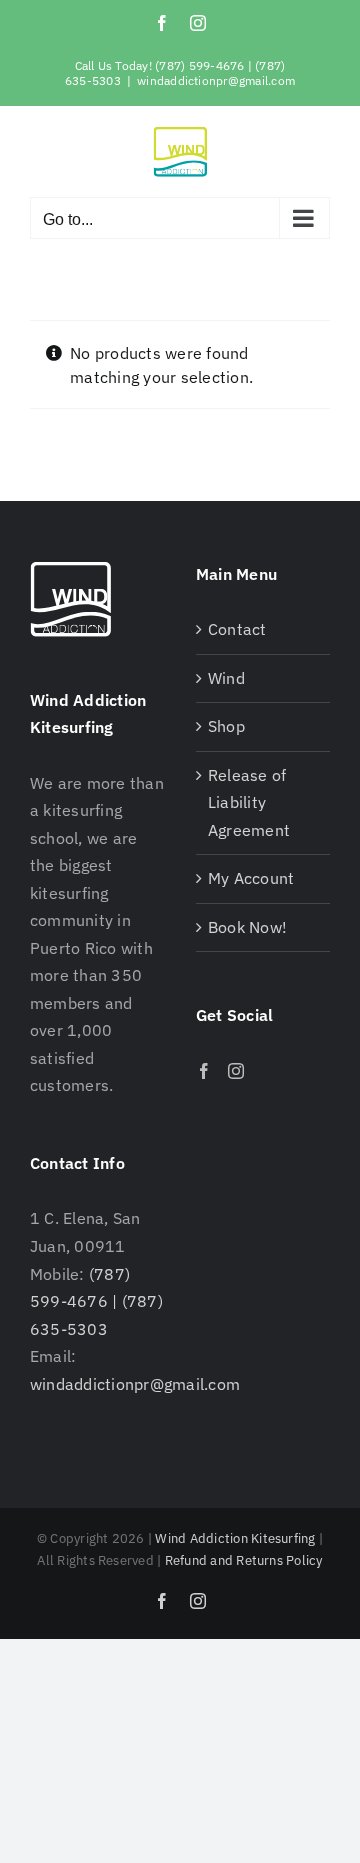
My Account (251, 878)
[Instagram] (236, 1071)
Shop (226, 726)
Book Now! (247, 927)
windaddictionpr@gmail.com (216, 80)
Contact (237, 629)
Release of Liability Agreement (249, 802)
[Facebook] (204, 1071)
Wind (226, 678)
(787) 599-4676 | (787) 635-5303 (96, 1301)
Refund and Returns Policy (244, 1560)
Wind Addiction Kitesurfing (235, 1538)
